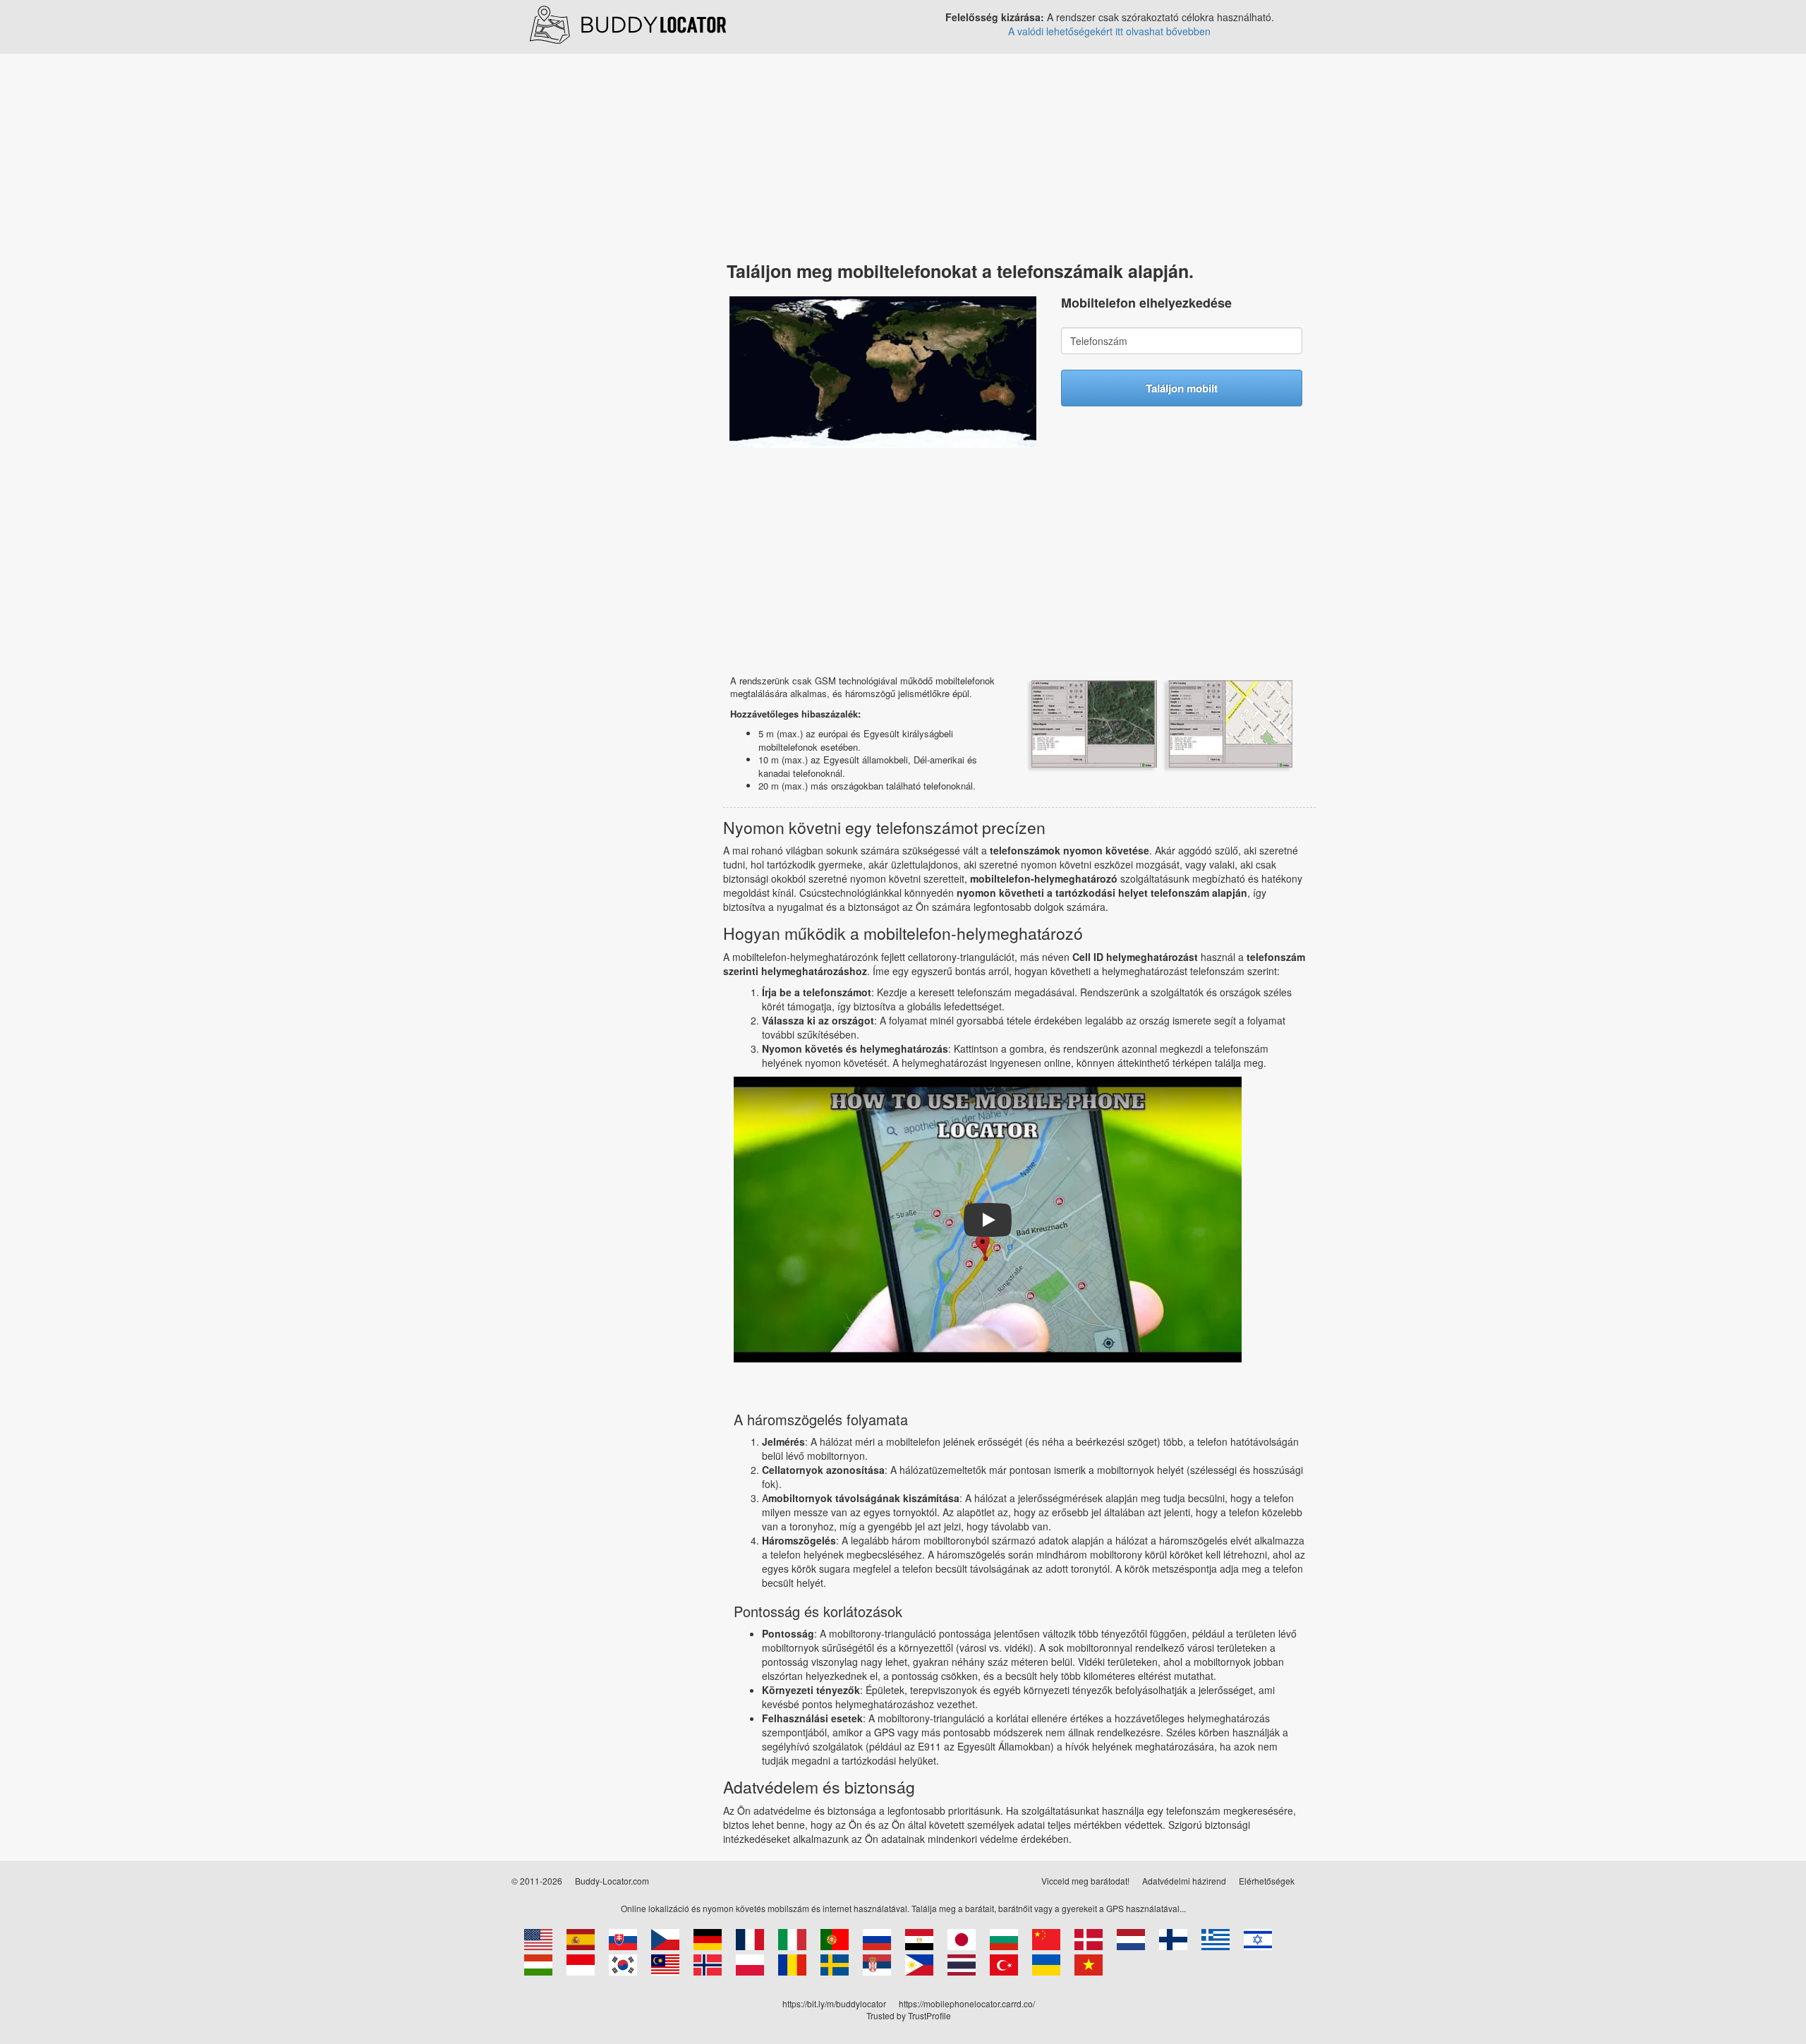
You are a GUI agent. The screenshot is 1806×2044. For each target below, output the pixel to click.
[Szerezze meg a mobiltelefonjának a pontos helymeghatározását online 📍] (628, 23)
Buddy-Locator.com (612, 1881)
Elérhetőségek (1267, 1881)
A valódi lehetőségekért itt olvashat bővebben (1109, 31)
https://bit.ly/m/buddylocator (834, 2003)
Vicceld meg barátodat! (1085, 1881)
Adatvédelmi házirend (1184, 1881)
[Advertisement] (596, 277)
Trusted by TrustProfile (909, 2015)
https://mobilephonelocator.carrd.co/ (967, 2003)
